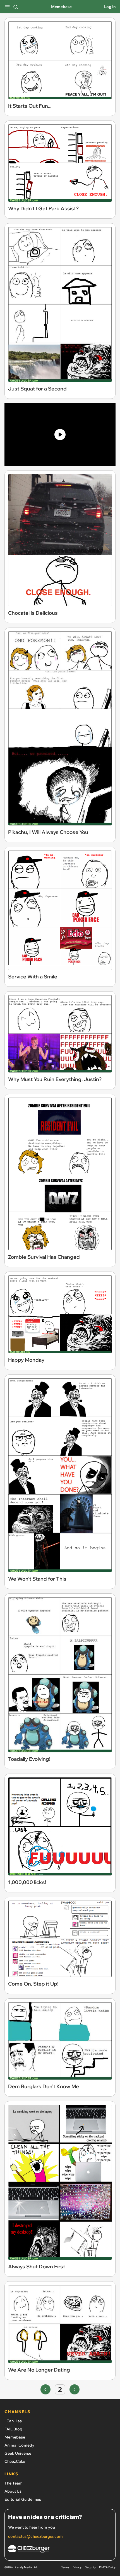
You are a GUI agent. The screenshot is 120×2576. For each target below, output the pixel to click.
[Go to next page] (75, 2389)
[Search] (16, 7)
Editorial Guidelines (23, 2499)
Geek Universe (18, 2453)
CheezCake (15, 2461)
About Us (13, 2491)
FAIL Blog (13, 2429)
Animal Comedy (19, 2445)
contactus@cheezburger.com (35, 2536)
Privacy (77, 2567)
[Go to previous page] (45, 2389)
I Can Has (13, 2421)
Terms (65, 2567)
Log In (110, 7)
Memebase (61, 7)
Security (90, 2567)
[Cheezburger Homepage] (60, 2550)
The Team (14, 2483)
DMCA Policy (107, 2567)
